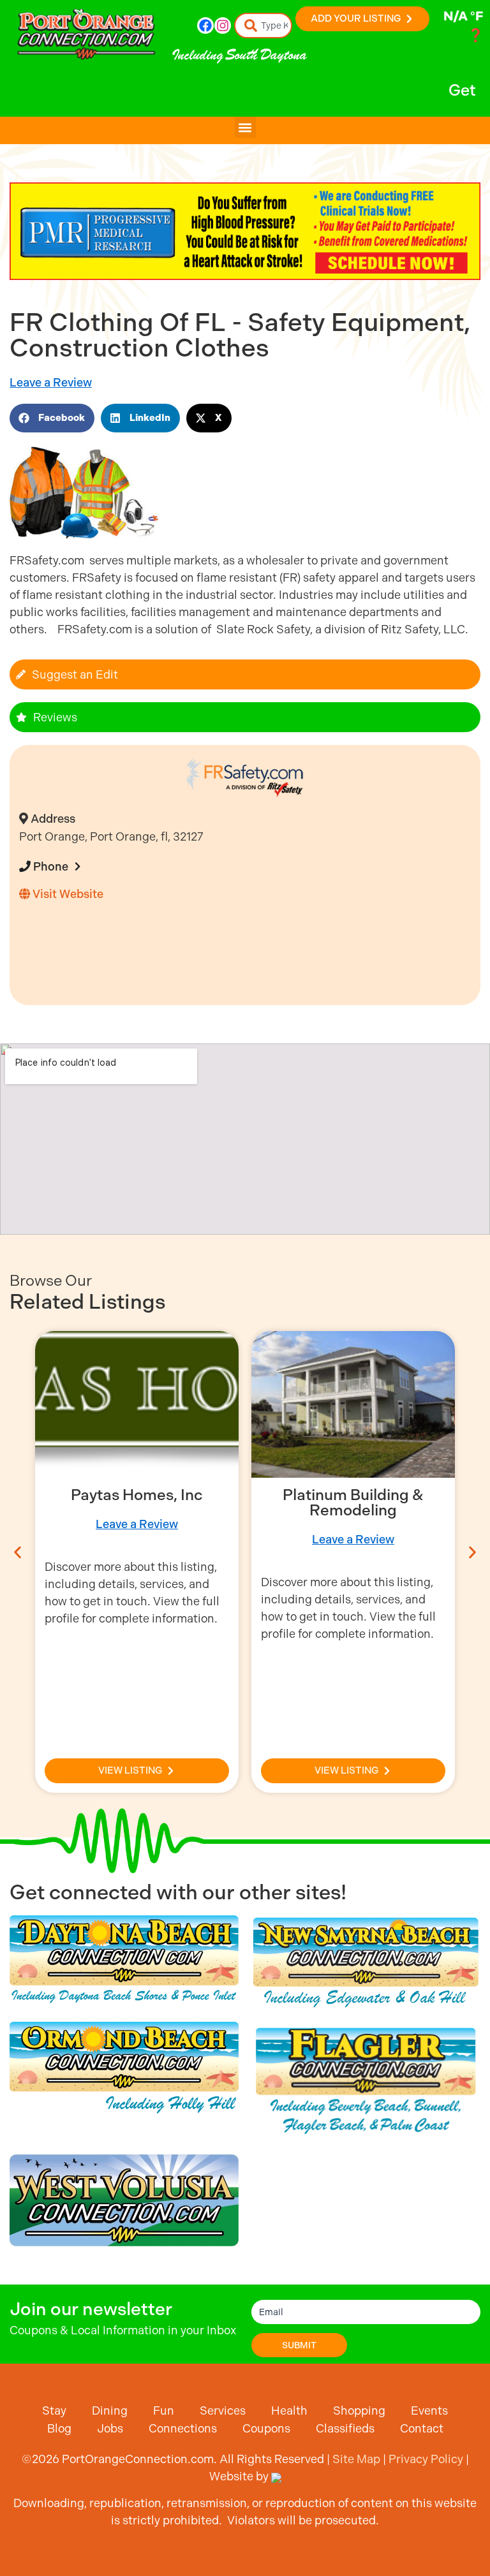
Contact (422, 2428)
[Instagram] (223, 26)
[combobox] (264, 26)
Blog (59, 2428)
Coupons (266, 2428)
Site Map (356, 2459)
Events (429, 2410)
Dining (110, 2410)
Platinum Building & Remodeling (353, 1503)
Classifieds (345, 2428)
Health (289, 2410)
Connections (183, 2428)
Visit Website (67, 894)
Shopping (359, 2410)
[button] (245, 127)
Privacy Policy (426, 2459)
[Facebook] (205, 26)
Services (223, 2410)
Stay (54, 2410)
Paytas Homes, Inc (137, 1495)
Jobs (110, 2428)
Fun (164, 2410)
